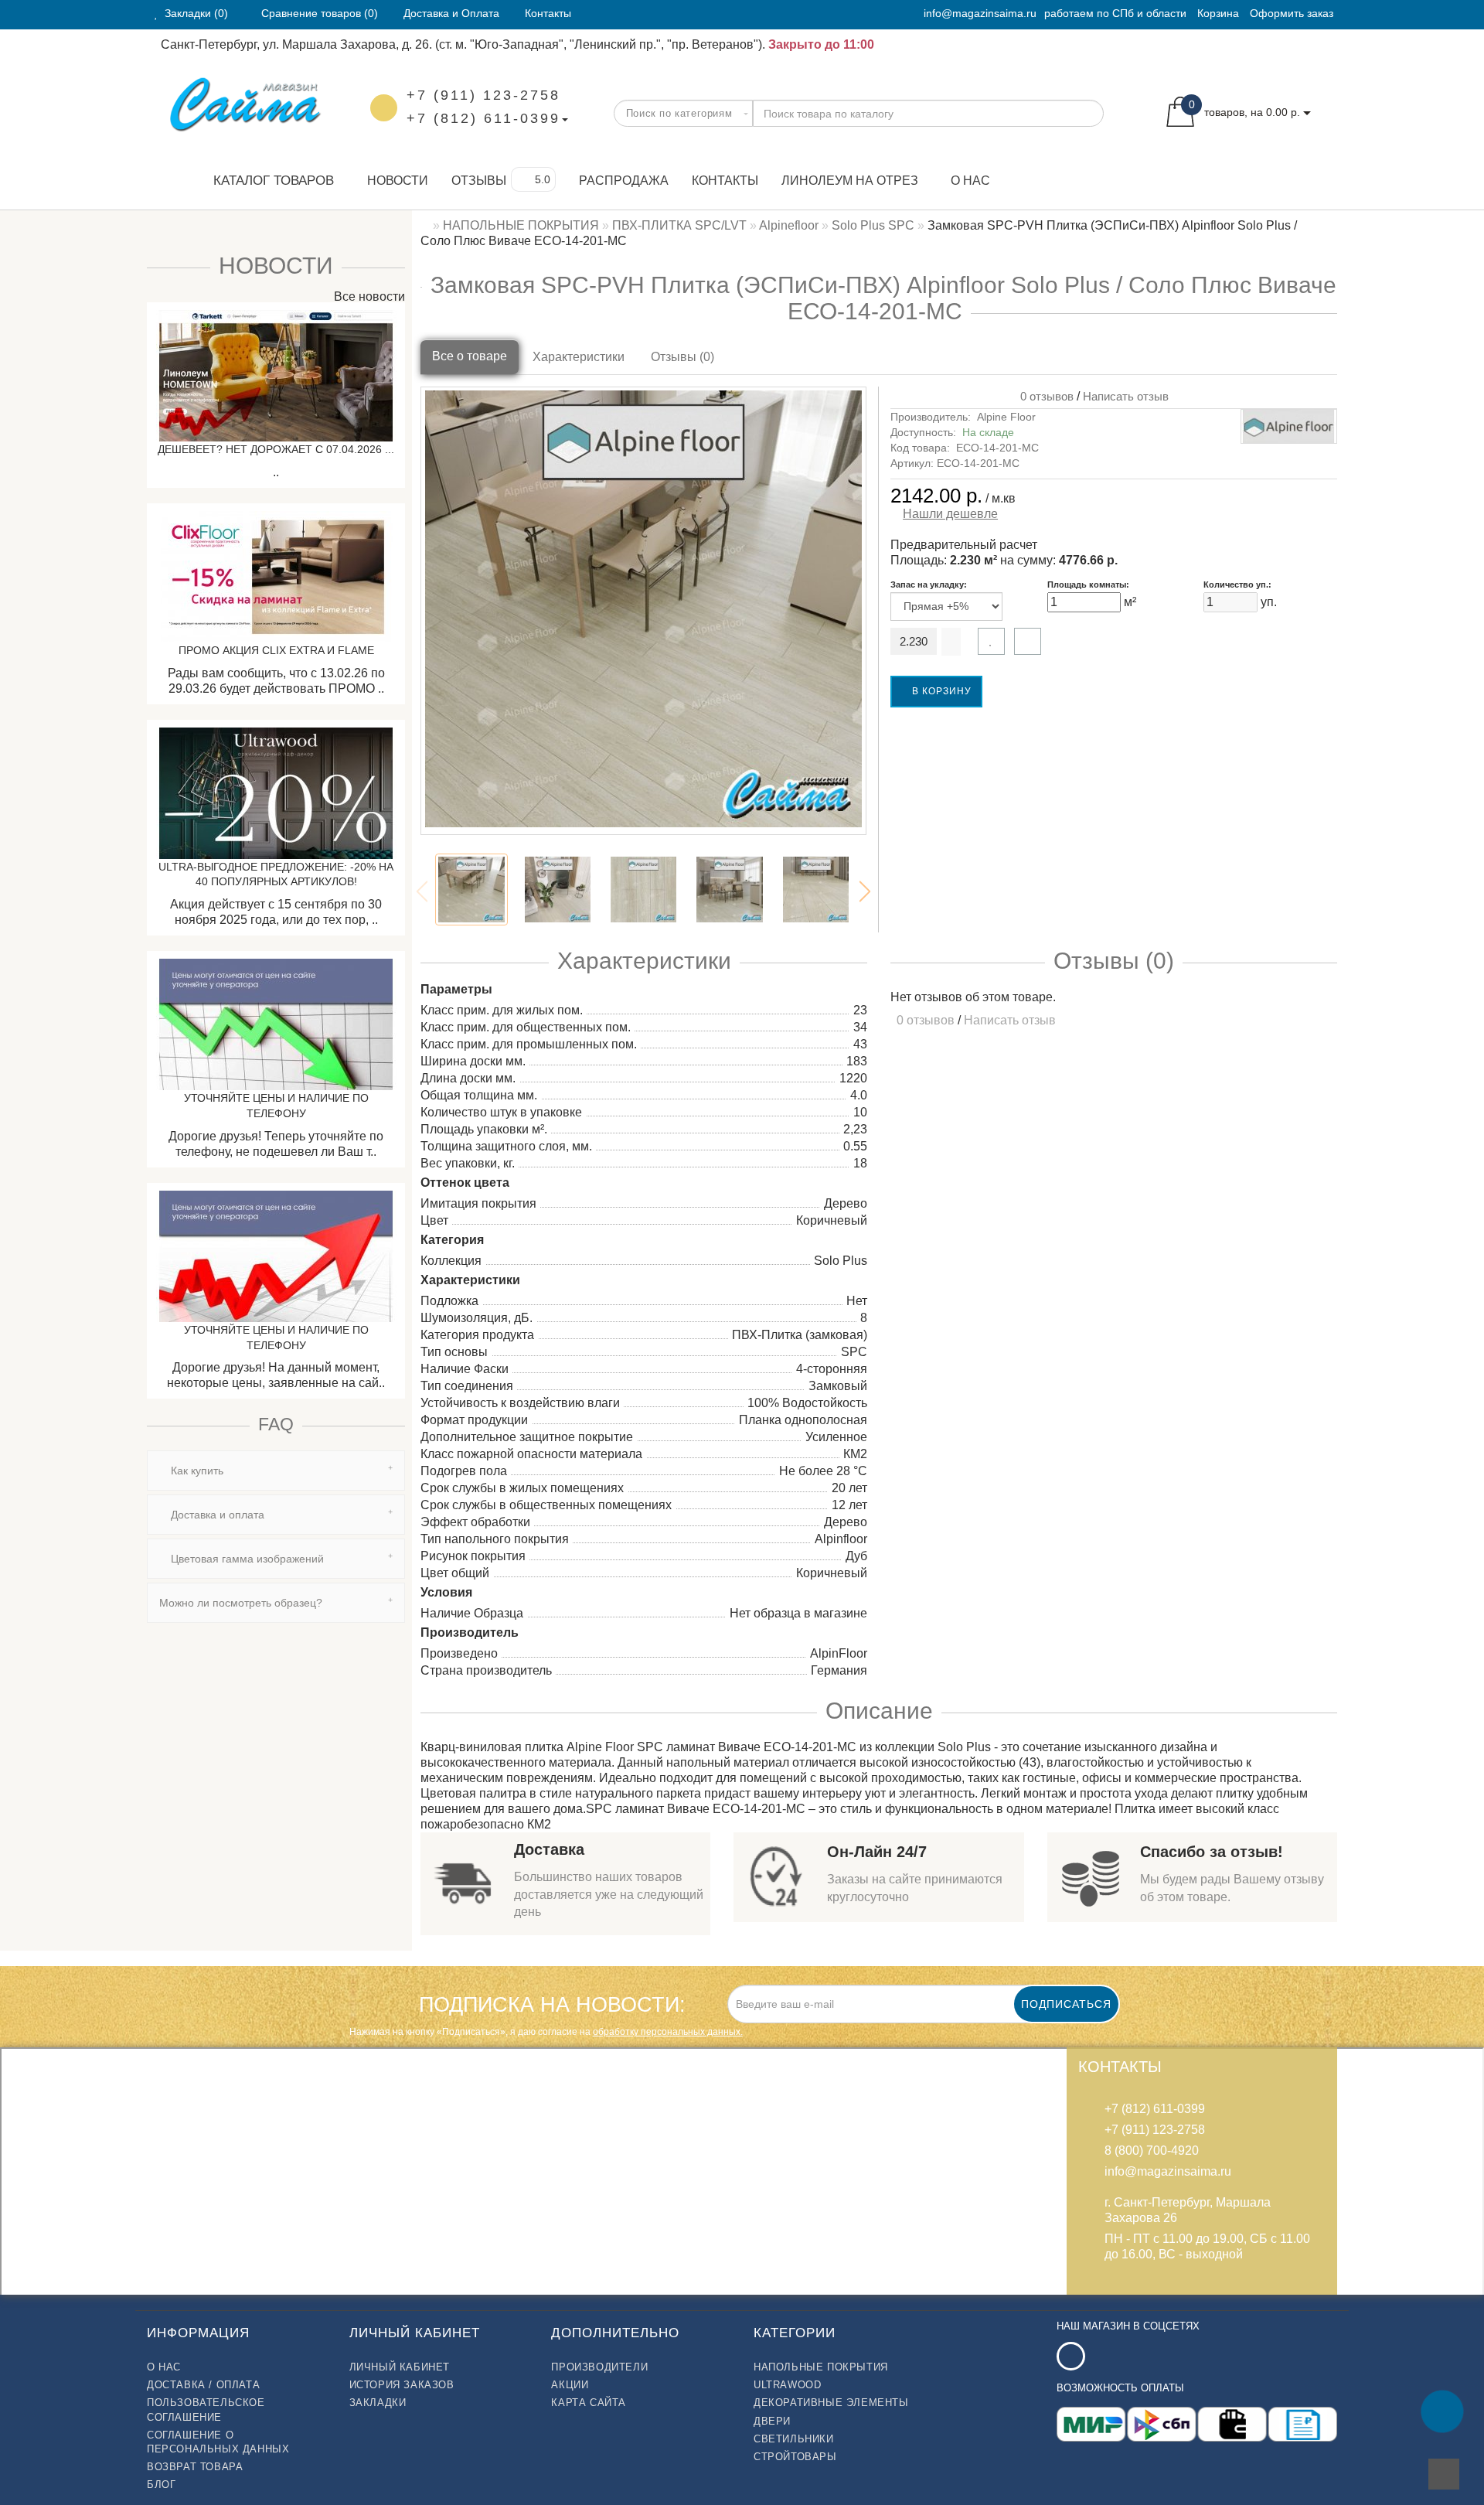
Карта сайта (589, 2403)
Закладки (378, 2403)
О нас (970, 181)
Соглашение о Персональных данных (218, 2442)
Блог (161, 2485)
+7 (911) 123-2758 (483, 95)
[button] (865, 891)
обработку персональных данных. (668, 2032)
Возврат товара (195, 2467)
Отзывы (479, 181)
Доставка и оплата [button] (216, 1515)
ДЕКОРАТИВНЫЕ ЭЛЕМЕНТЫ (831, 2403)
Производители (599, 2367)
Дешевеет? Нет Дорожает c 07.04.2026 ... (276, 449)
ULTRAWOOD (787, 2385)
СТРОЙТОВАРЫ (795, 2457)
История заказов (402, 2385)
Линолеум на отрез (850, 181)
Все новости (368, 297)
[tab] (276, 1471)
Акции (570, 2385)
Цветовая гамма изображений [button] (246, 1559)
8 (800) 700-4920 (1152, 2151)
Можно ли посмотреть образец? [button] (241, 1603)
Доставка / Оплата (203, 2385)
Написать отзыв (1126, 396)
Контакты (725, 181)
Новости (398, 181)
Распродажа (624, 181)
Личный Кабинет (400, 2367)
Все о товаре (470, 356)
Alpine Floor (1006, 417)
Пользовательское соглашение (206, 2410)
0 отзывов (1044, 396)
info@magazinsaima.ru (980, 13)
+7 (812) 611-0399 (483, 118)
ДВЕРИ (772, 2421)
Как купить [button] (196, 1471)
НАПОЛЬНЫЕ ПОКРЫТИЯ (821, 2367)
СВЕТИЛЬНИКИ (794, 2439)
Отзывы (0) (682, 357)
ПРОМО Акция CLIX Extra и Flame (276, 650)
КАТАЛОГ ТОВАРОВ (268, 181)
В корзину (940, 691)
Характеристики (579, 357)
